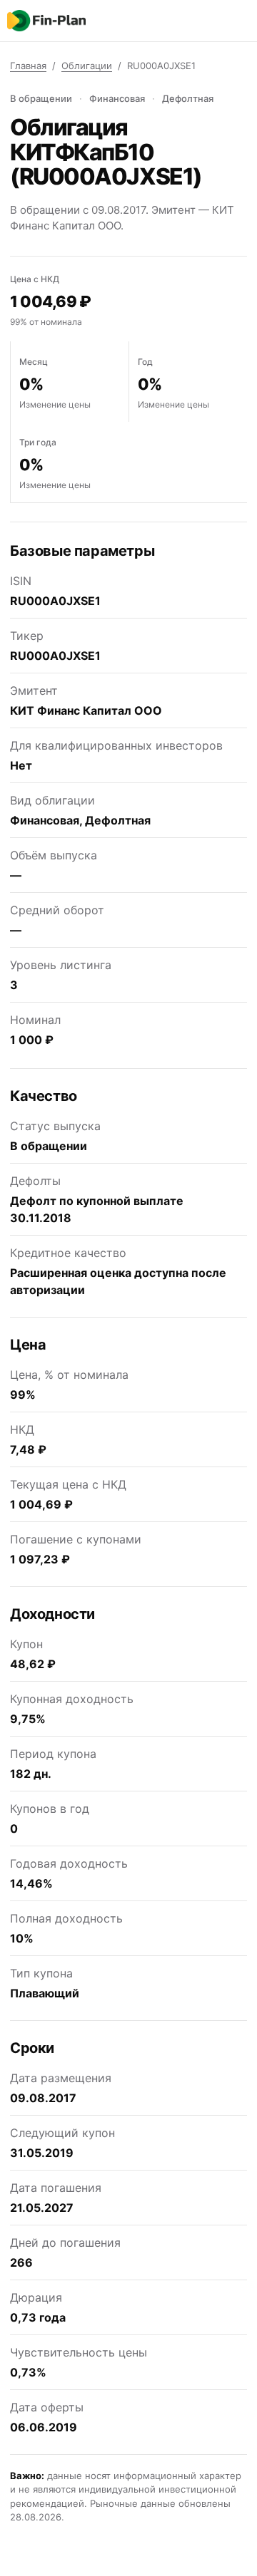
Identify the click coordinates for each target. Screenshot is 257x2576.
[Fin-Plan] (46, 21)
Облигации (87, 66)
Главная (28, 66)
